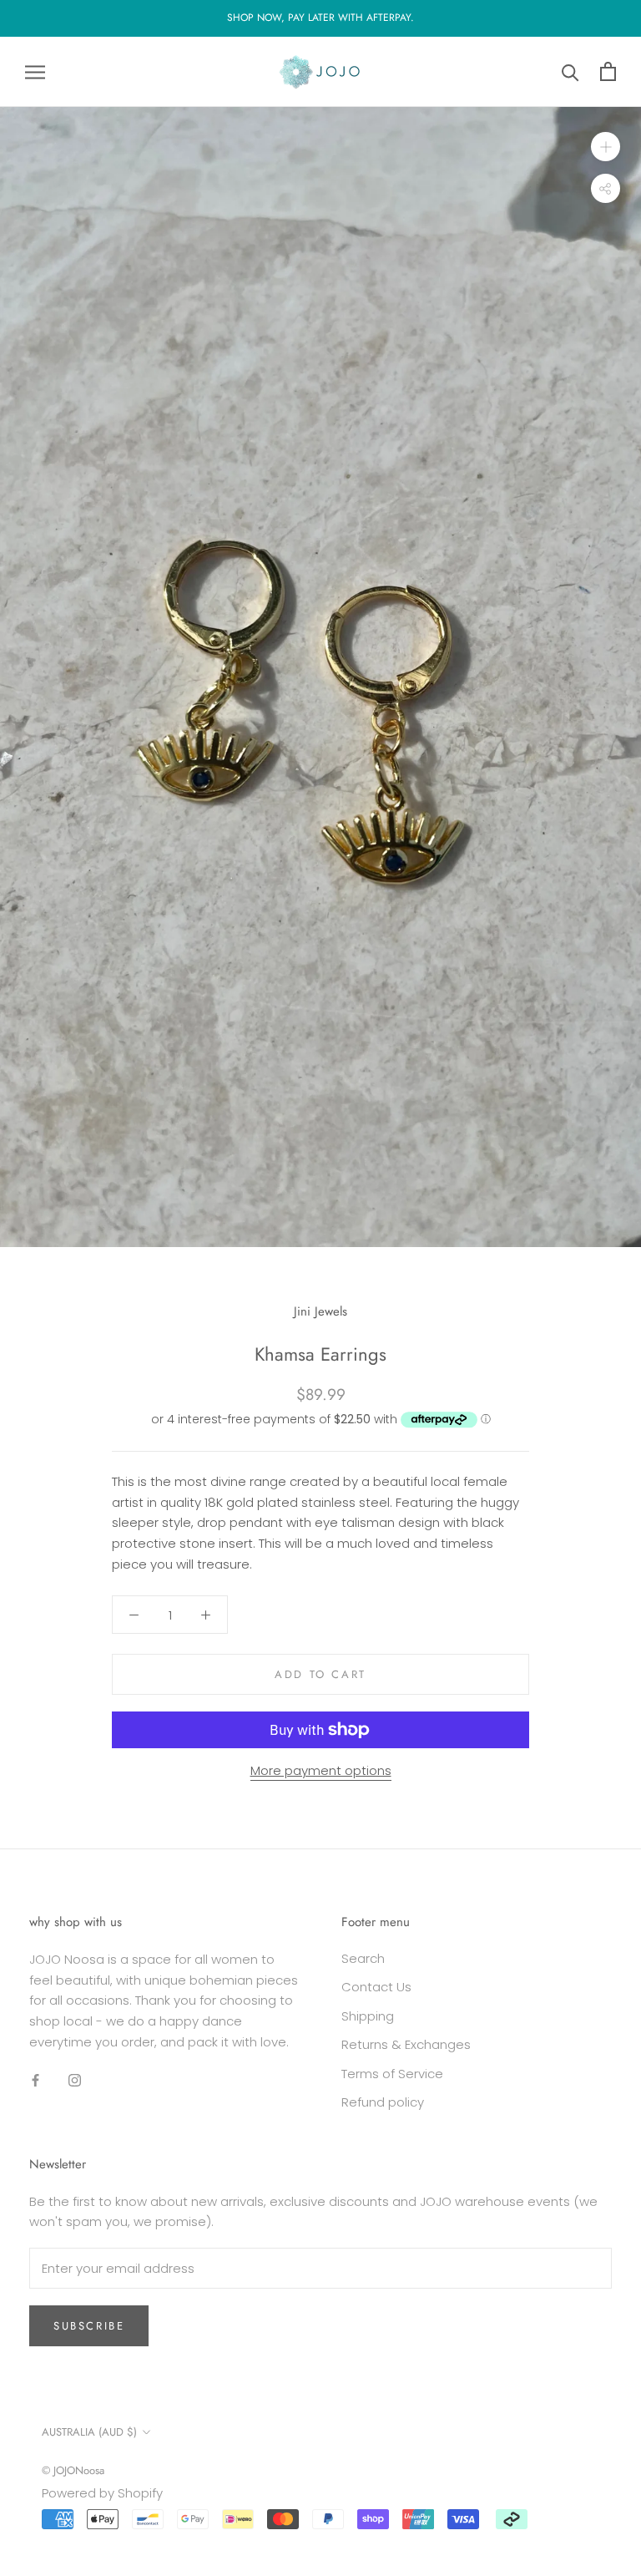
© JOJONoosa (73, 2470)
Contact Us (376, 1987)
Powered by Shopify (102, 2493)
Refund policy (383, 2102)
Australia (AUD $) (89, 2432)
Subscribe (89, 2326)
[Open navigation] (35, 71)
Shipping (368, 2016)
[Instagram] (75, 2080)
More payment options (321, 1770)
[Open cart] (608, 71)
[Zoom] (606, 147)
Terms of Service (392, 2074)
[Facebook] (35, 2080)
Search (363, 1958)
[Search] (570, 71)
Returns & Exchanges (406, 2044)
